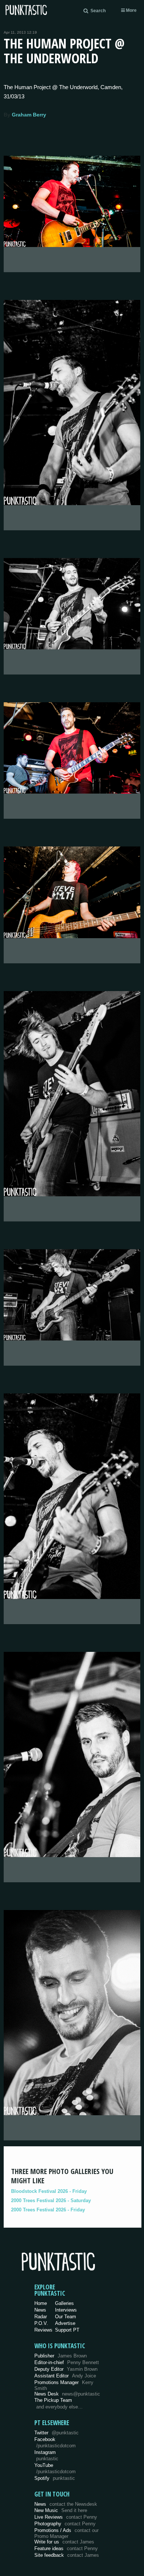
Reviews (43, 2330)
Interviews (66, 2310)
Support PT (67, 2330)
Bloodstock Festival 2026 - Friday (49, 2191)
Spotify (55, 2478)
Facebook (55, 2443)
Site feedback (67, 2555)
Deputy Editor (66, 2369)
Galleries (64, 2303)
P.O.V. (41, 2323)
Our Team (66, 2317)
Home (41, 2303)
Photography (65, 2524)
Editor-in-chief (67, 2362)
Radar (41, 2317)
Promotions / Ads (66, 2533)
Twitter (56, 2433)
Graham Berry (29, 115)
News (40, 2310)
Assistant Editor (65, 2376)
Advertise (65, 2323)
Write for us (64, 2542)
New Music (61, 2510)
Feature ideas (66, 2548)
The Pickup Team (53, 2400)
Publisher (61, 2356)
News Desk (67, 2394)
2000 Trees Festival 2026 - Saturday (51, 2200)
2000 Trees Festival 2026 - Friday (48, 2210)
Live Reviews (66, 2517)
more (131, 10)
